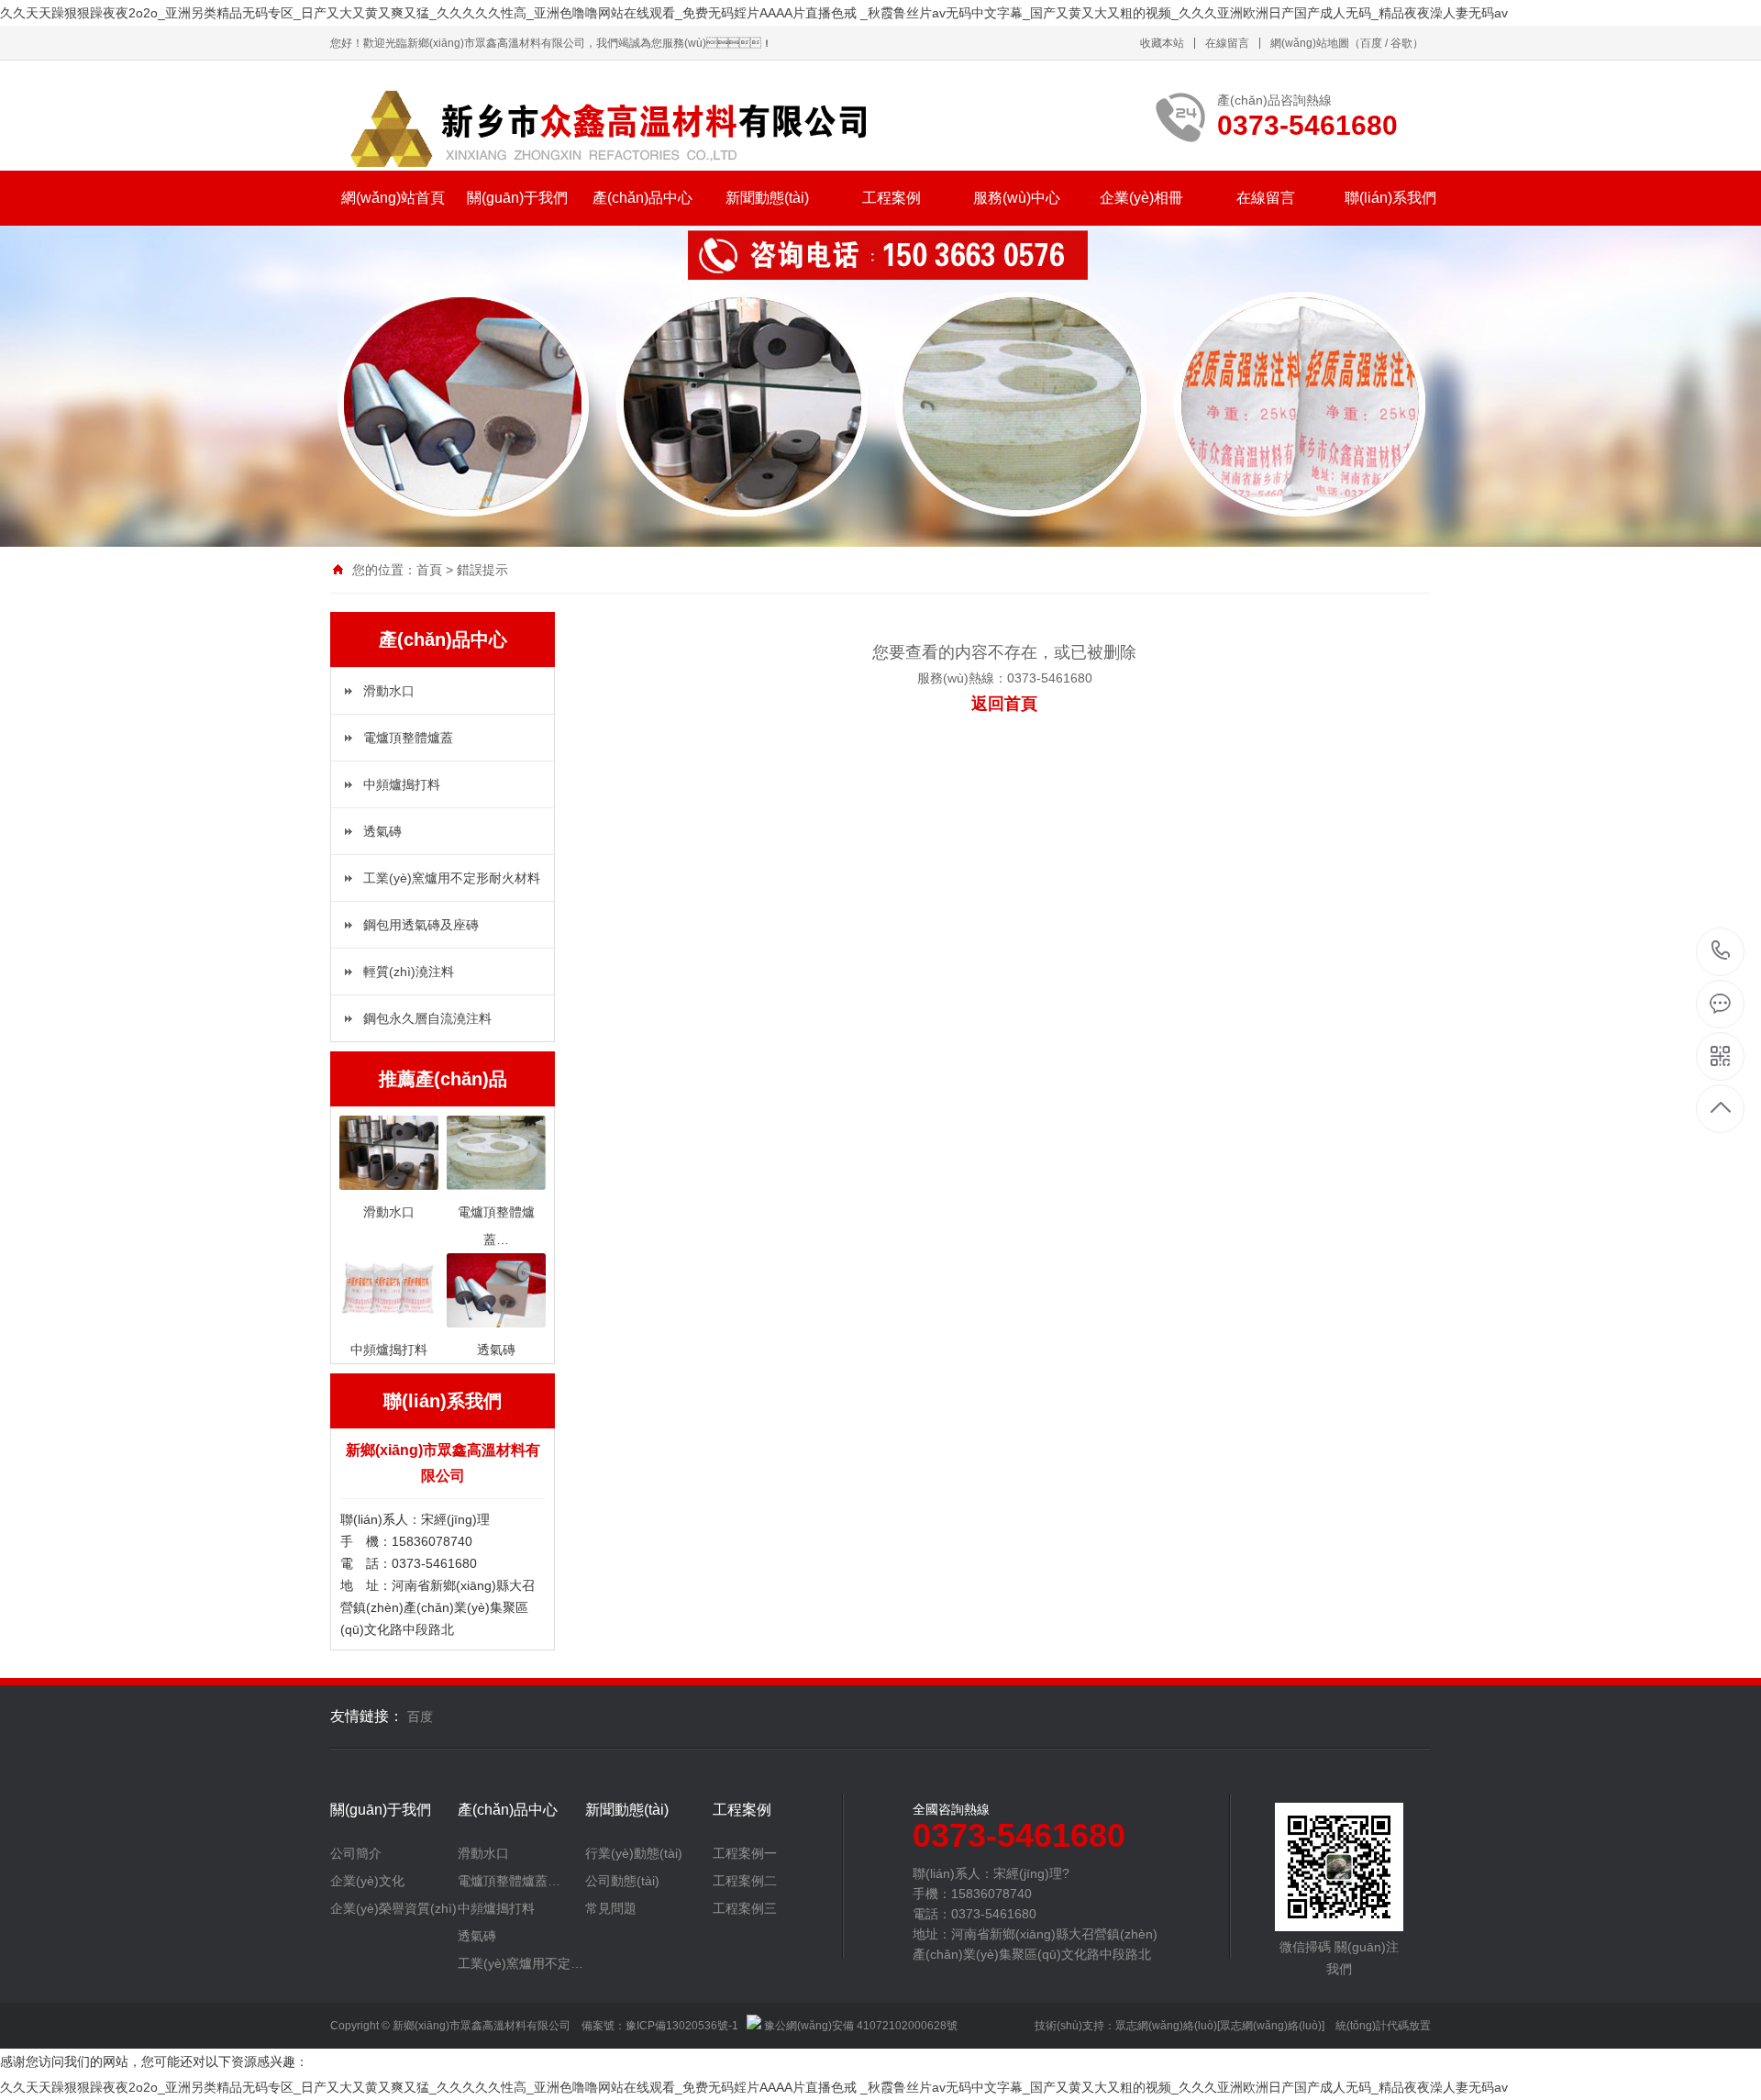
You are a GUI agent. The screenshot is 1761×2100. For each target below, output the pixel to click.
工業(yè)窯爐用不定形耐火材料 (452, 878)
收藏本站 (1162, 43)
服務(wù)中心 (1017, 198)
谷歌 (1401, 43)
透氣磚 (382, 831)
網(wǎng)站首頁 (393, 198)
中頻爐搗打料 (402, 784)
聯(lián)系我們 (1390, 198)
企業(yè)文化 (367, 1881)
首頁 (429, 570)
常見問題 (611, 1908)
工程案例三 (745, 1908)
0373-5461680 (1721, 952)
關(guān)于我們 (517, 198)
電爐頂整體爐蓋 (408, 738)
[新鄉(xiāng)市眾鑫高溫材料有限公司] (605, 125)
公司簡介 (356, 1853)
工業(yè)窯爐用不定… (521, 1963)
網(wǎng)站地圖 (1310, 43)
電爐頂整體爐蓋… (509, 1881)
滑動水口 (389, 691)
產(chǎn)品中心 (642, 198)
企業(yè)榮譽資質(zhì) (393, 1908)
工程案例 (892, 198)
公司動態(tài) (622, 1881)
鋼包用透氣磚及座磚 (421, 925)
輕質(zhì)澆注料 (409, 972)
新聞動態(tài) (767, 198)
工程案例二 (745, 1881)
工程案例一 (745, 1853)
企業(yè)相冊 (1141, 198)
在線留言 (1227, 43)
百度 (1371, 43)
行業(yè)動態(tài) (634, 1853)
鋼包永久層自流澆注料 (427, 1018)
